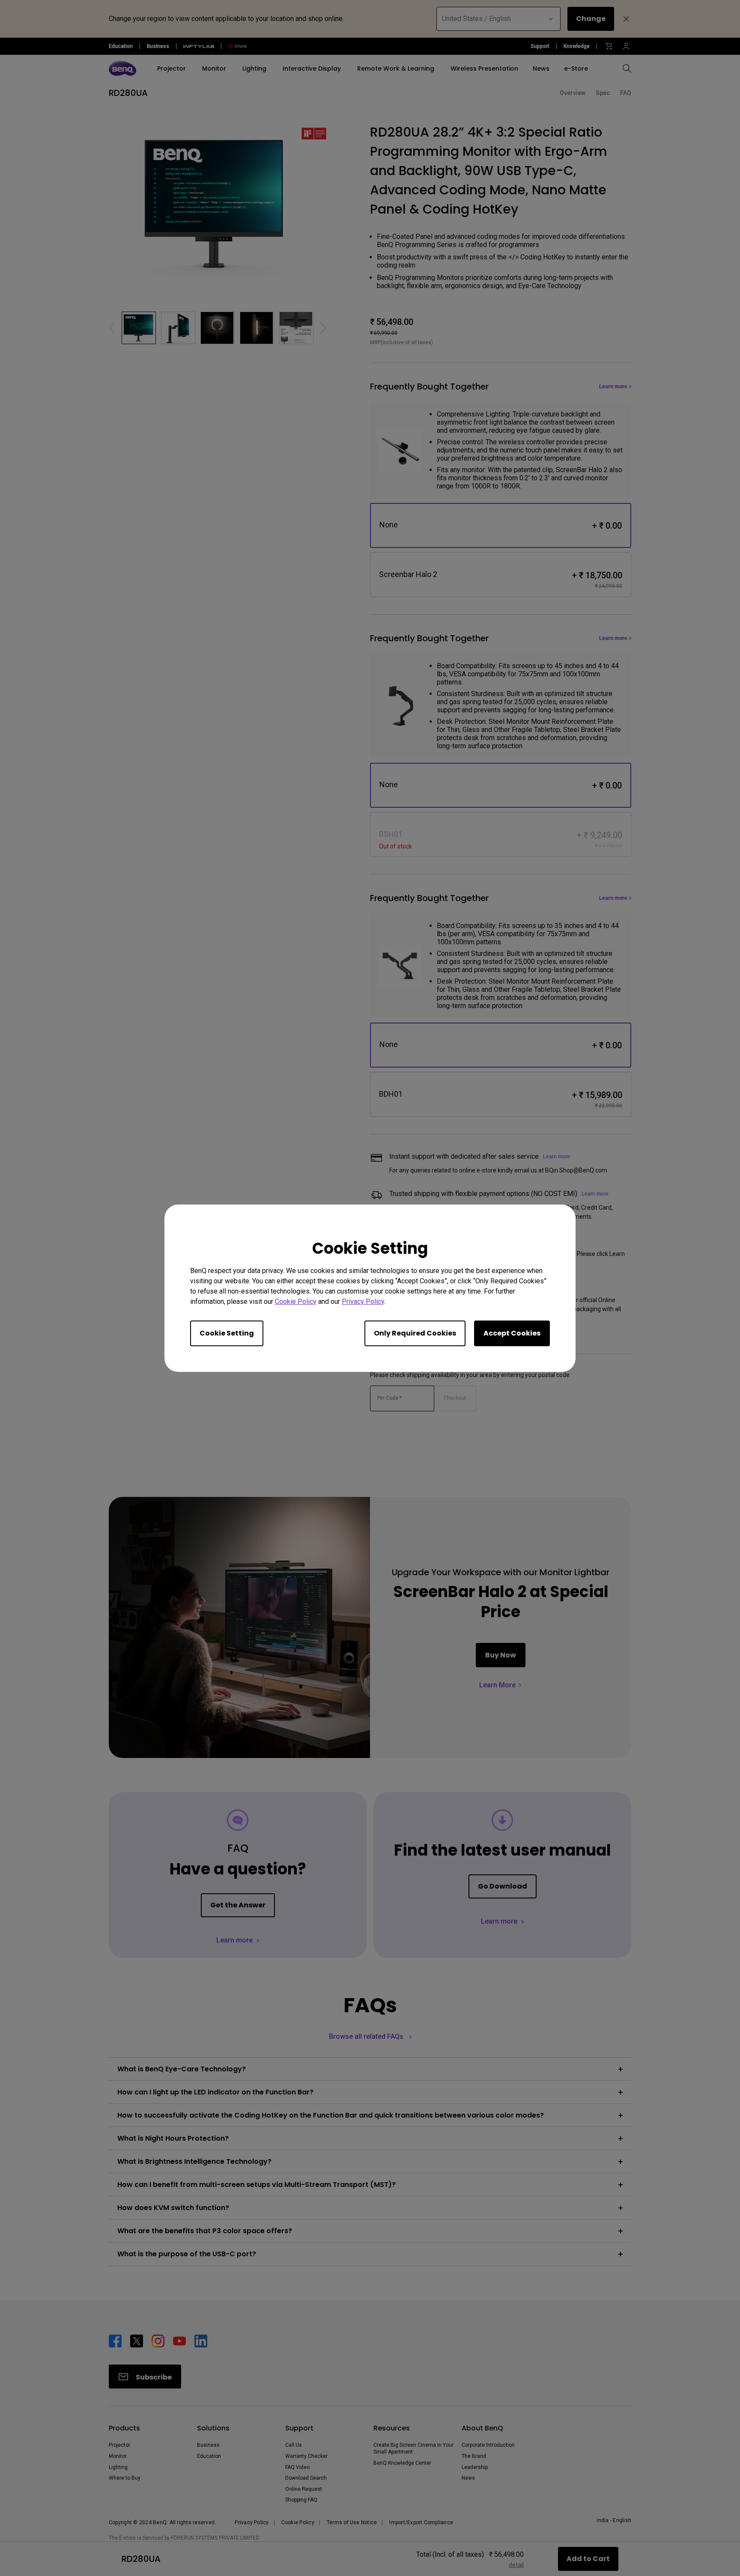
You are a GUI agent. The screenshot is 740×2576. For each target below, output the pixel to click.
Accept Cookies (512, 1333)
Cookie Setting (227, 1333)
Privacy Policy (363, 1301)
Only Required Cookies (415, 1333)
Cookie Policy (296, 1301)
